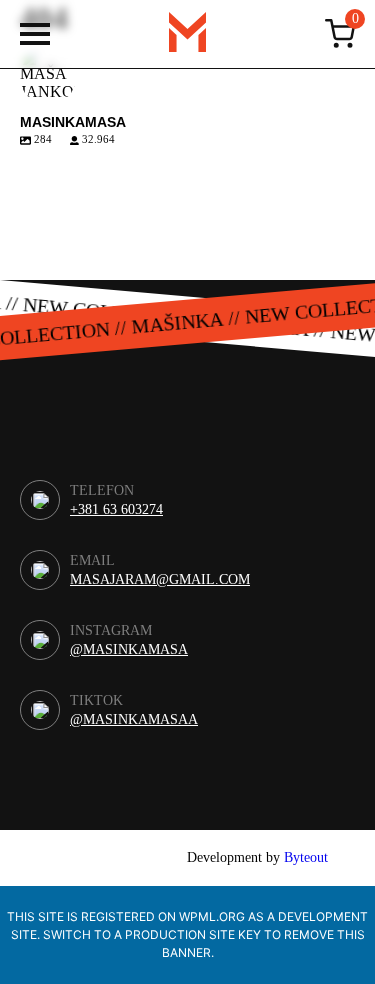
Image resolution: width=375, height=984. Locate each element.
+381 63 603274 (116, 510)
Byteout (306, 857)
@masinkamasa (129, 650)
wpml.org (212, 916)
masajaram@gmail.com (160, 580)
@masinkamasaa (134, 720)
